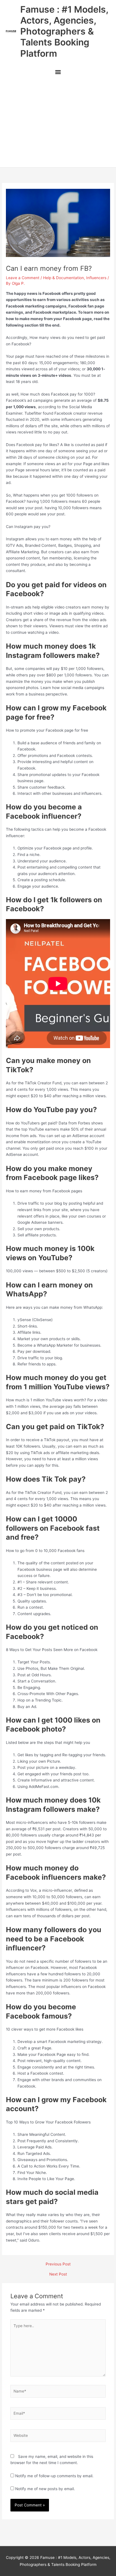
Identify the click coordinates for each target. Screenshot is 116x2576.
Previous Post (58, 2264)
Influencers (96, 278)
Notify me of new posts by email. (45, 2489)
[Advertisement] (58, 123)
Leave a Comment (23, 278)
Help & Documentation (63, 278)
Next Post (58, 2274)
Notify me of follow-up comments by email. (54, 2476)
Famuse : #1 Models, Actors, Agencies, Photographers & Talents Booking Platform (64, 31)
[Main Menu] (58, 73)
